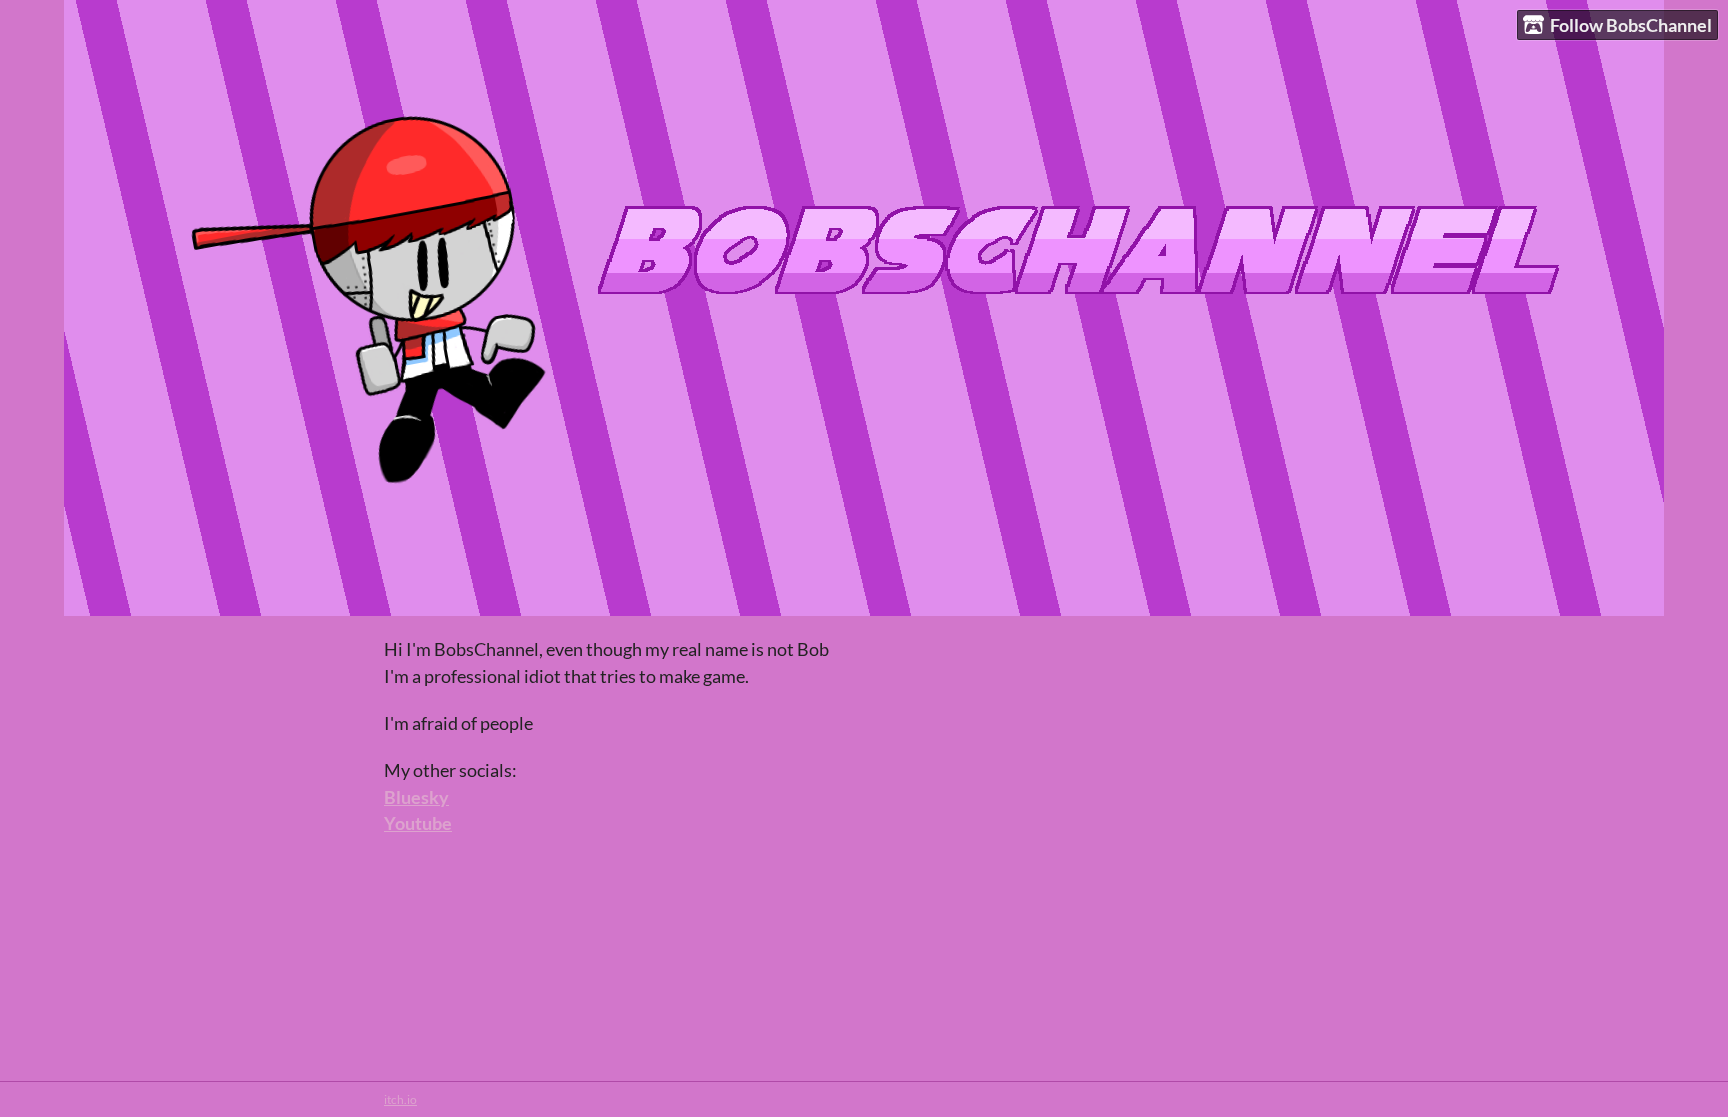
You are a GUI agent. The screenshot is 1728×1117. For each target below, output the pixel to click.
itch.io (400, 1099)
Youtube (418, 823)
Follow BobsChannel (1631, 25)
